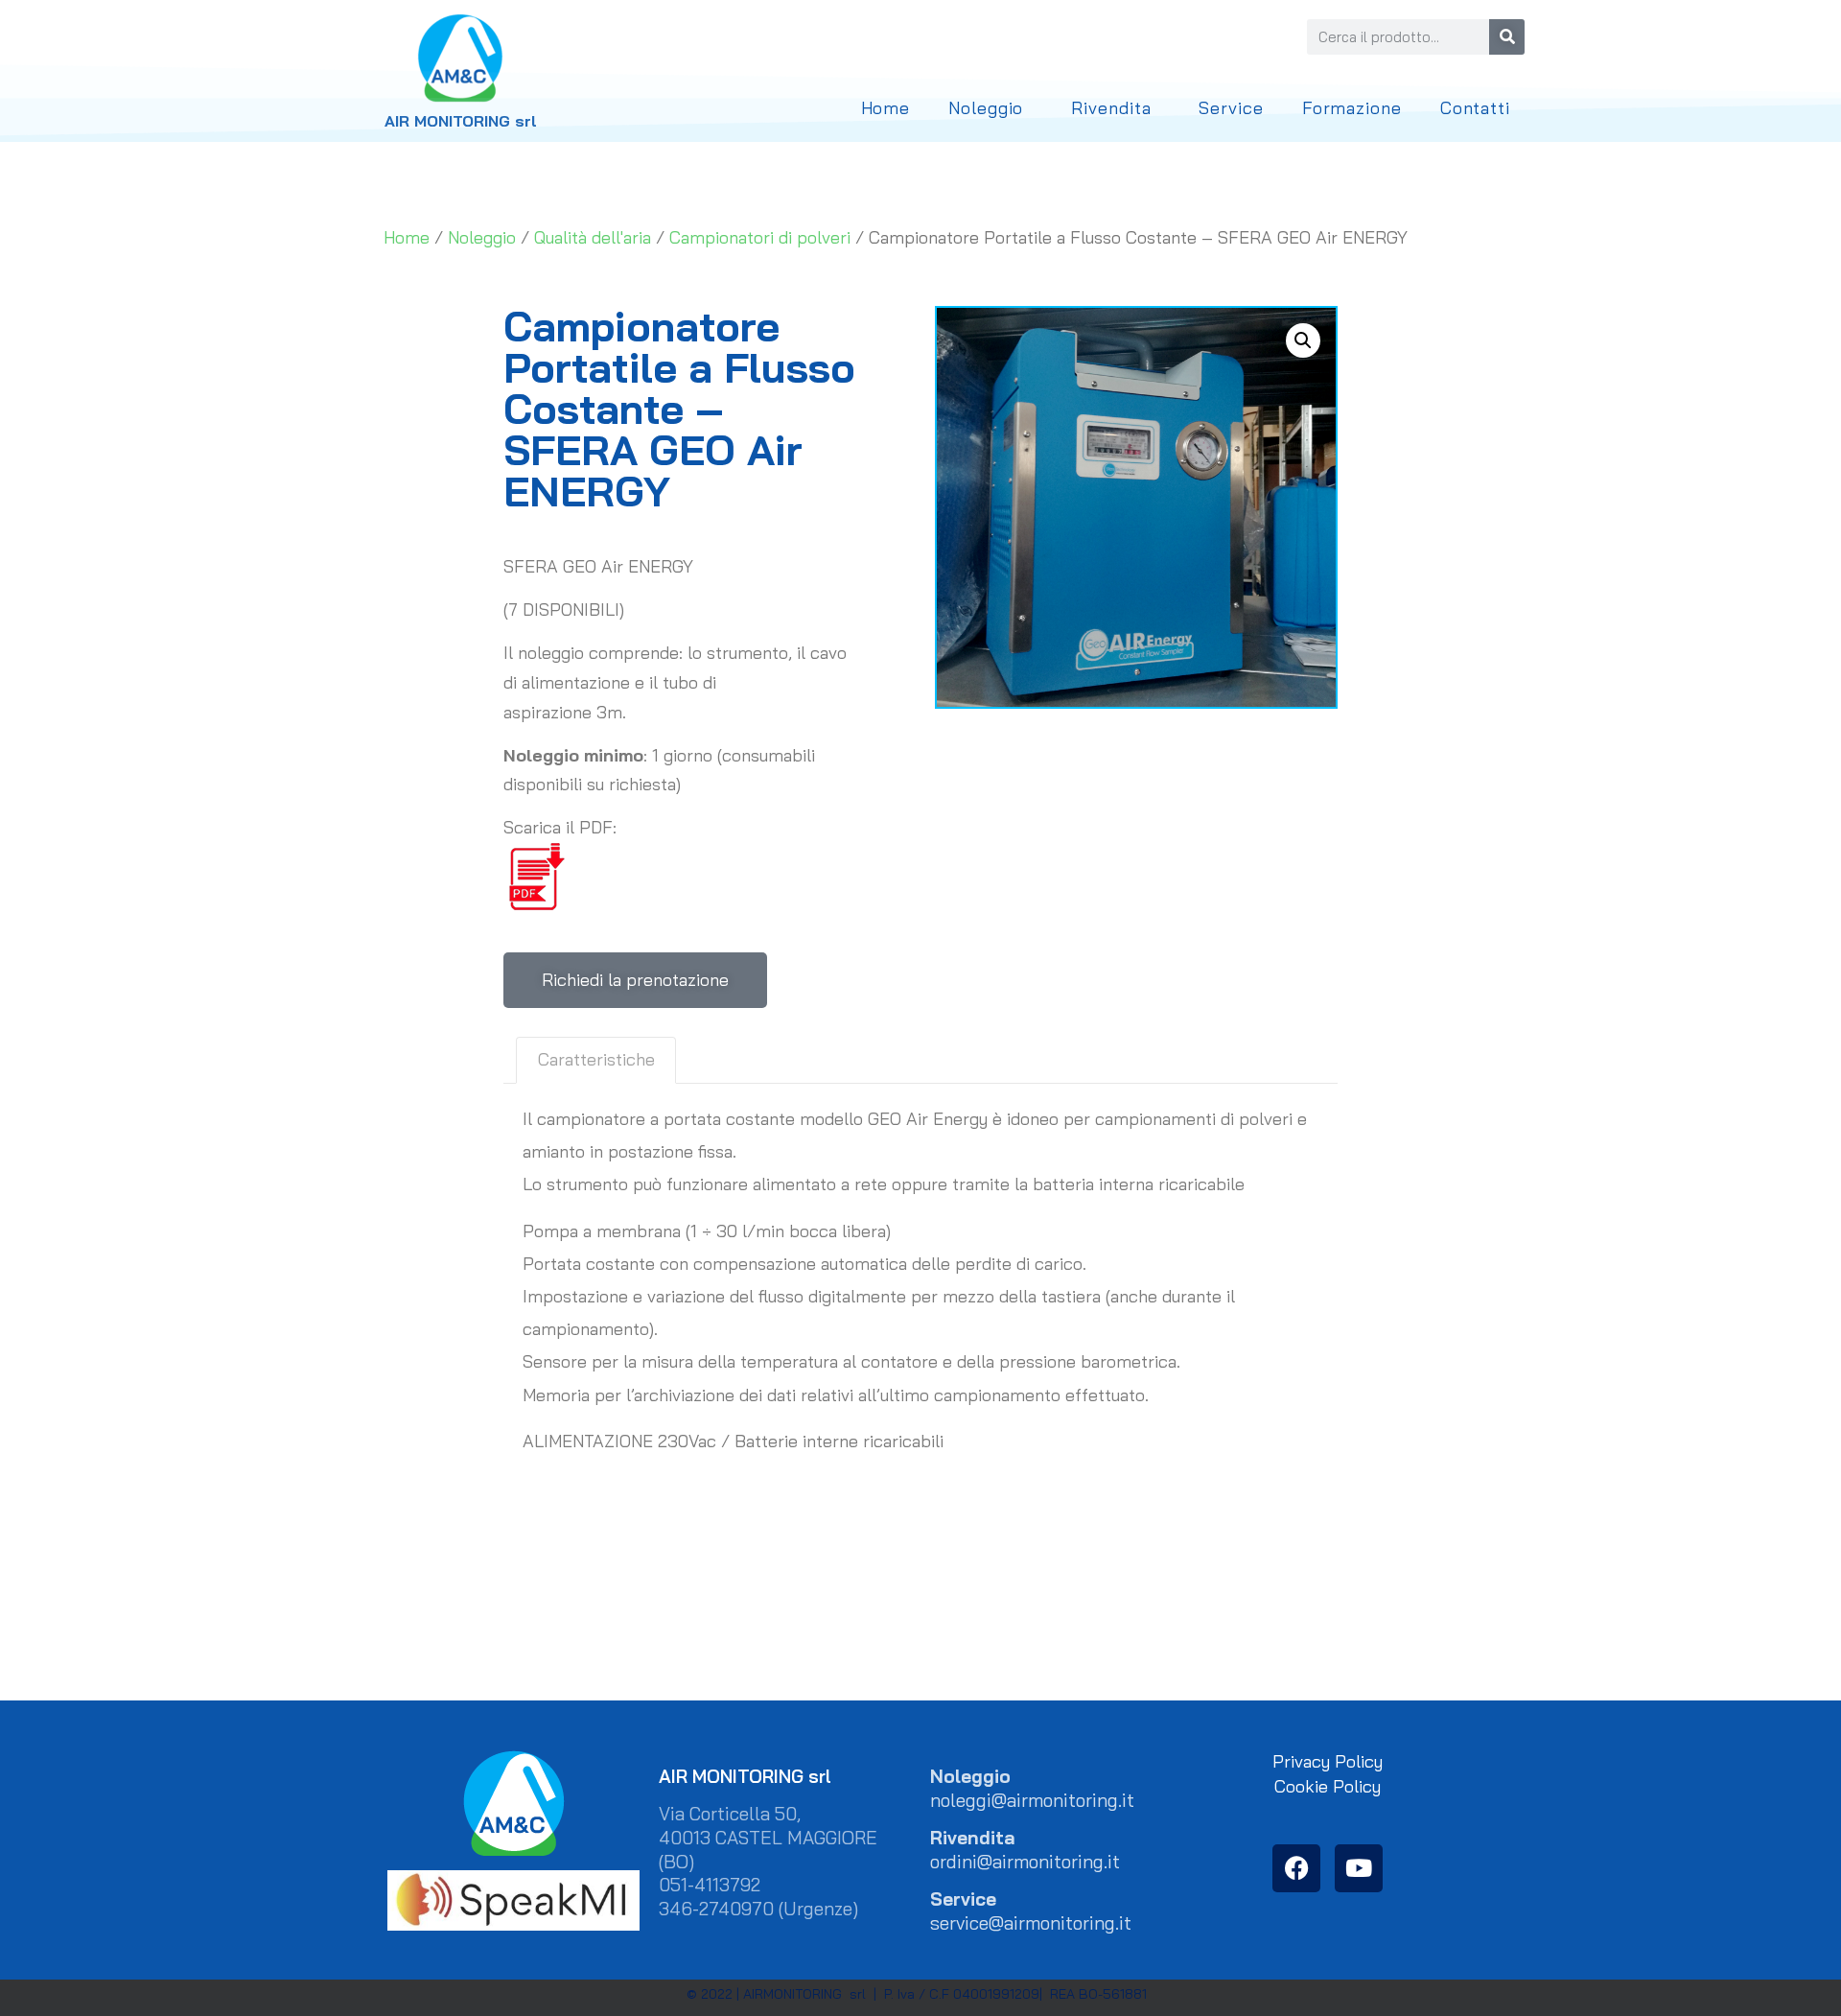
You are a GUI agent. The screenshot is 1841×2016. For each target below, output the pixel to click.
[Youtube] (1359, 1868)
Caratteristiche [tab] (596, 1059)
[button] (1303, 340)
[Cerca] (1507, 37)
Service (1231, 108)
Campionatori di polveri (760, 237)
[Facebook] (1296, 1868)
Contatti (1475, 108)
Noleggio (986, 108)
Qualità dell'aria (593, 237)
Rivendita (1111, 108)
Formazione (1352, 108)
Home (886, 108)
